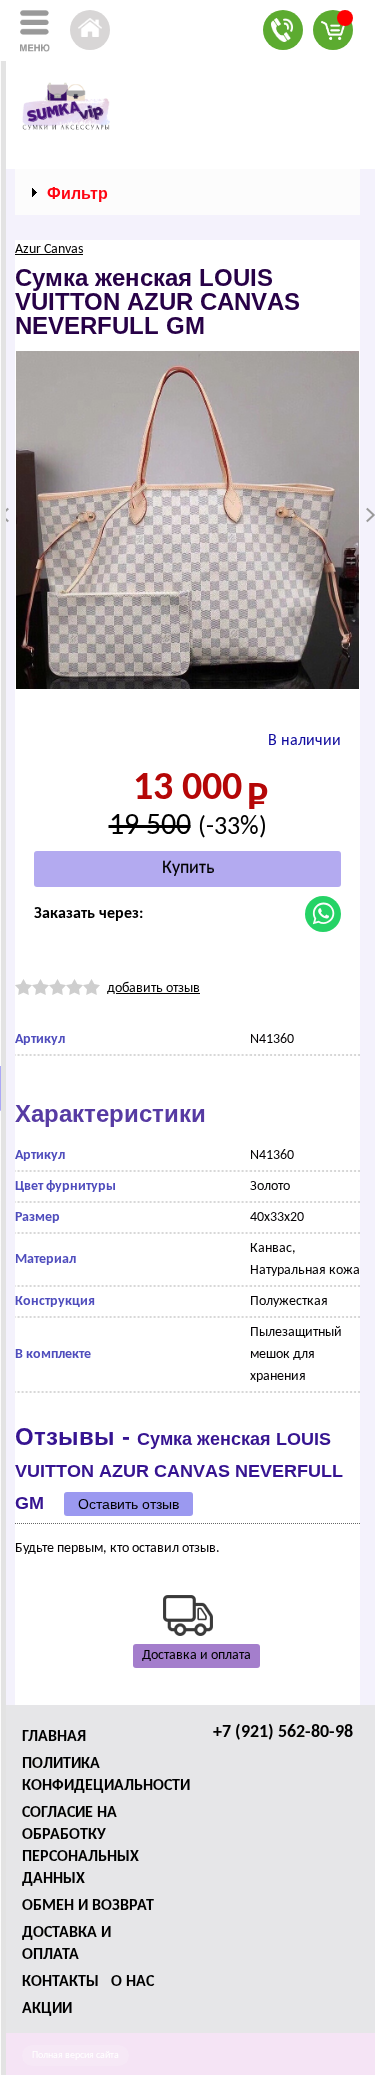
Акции (47, 2009)
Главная (54, 1737)
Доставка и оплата (196, 1655)
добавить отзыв (153, 988)
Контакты (60, 1982)
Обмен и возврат (88, 1906)
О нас (132, 1982)
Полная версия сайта (75, 2055)
